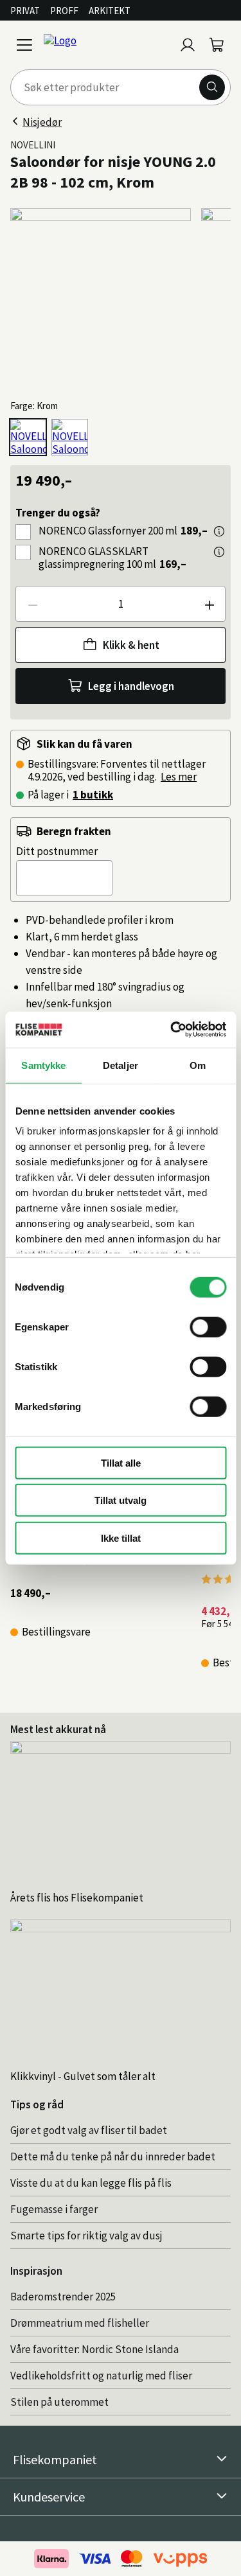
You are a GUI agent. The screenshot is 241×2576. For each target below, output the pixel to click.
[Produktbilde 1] (101, 298)
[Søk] (212, 87)
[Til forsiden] (106, 45)
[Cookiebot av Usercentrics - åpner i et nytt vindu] (172, 1030)
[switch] (208, 1327)
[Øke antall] (209, 604)
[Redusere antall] (32, 604)
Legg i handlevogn (131, 686)
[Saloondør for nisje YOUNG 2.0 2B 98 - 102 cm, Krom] (28, 437)
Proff (64, 11)
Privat (25, 11)
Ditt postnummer (57, 851)
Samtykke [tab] (43, 1065)
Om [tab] (198, 1065)
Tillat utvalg (121, 1500)
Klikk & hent (131, 645)
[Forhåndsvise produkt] (219, 531)
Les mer (179, 777)
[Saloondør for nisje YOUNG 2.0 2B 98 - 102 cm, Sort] (70, 437)
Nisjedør (42, 122)
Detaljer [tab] (121, 1065)
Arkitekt (110, 11)
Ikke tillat (121, 1538)
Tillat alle (121, 1462)
